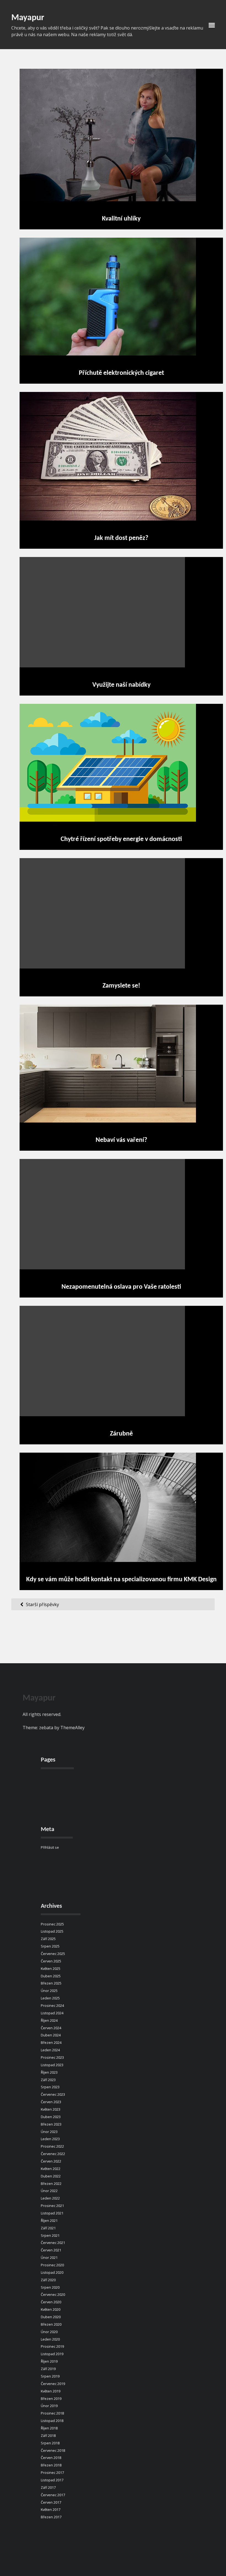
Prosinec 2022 (52, 2146)
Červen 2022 (51, 2161)
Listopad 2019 (52, 2354)
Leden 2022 (50, 2198)
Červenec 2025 (53, 1954)
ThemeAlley (72, 1728)
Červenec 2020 (53, 2294)
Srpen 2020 (50, 2287)
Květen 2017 (51, 2509)
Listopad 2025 (52, 1931)
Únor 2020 (49, 2332)
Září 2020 (48, 2280)
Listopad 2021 (52, 2213)
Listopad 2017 (52, 2480)
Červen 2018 (51, 2458)
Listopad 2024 (52, 2013)
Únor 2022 (49, 2191)
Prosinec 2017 (52, 2472)
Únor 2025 (49, 1991)
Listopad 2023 (52, 2065)
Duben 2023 (51, 2117)
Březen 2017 (51, 2517)
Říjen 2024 (49, 2020)
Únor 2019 (49, 2406)
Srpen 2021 (50, 2235)
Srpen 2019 (50, 2376)
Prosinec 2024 (52, 2005)
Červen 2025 (51, 1961)
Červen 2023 (51, 2102)
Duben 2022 (51, 2176)
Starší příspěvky (42, 1604)
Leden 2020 (50, 2339)
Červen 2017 (51, 2502)
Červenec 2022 (53, 2154)
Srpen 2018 (50, 2443)
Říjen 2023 (49, 2072)
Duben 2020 (51, 2317)
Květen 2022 (51, 2169)
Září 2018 (48, 2436)
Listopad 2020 (52, 2272)
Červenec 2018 (53, 2450)
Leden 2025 (50, 1998)
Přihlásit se (50, 1847)
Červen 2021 (51, 2250)
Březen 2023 (51, 2124)
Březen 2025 (51, 1983)
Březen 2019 (51, 2399)
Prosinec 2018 (52, 2413)
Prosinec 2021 (52, 2206)
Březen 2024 (51, 2042)
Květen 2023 (51, 2109)
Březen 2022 (51, 2184)
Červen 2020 (51, 2302)
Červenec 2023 (53, 2094)
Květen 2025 (51, 1969)
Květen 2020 (51, 2309)
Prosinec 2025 (52, 1924)
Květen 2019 (51, 2391)
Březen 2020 (51, 2324)
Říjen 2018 (49, 2428)
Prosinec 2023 (52, 2057)
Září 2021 (48, 2228)
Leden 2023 (50, 2139)
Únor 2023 (49, 2132)
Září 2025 (48, 1939)
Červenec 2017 (53, 2495)
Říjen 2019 (49, 2361)
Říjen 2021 (49, 2220)
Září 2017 (48, 2487)
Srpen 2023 (50, 2087)
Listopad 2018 (52, 2421)
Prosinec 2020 (52, 2265)
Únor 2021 (49, 2257)
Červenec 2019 (53, 2384)
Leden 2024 (50, 2050)
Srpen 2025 (50, 1946)
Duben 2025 (51, 1976)
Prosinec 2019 (52, 2346)
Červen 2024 (51, 2028)
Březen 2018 (51, 2465)
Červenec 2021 (53, 2243)
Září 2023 (48, 2080)
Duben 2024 (51, 2035)
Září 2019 (48, 2369)
